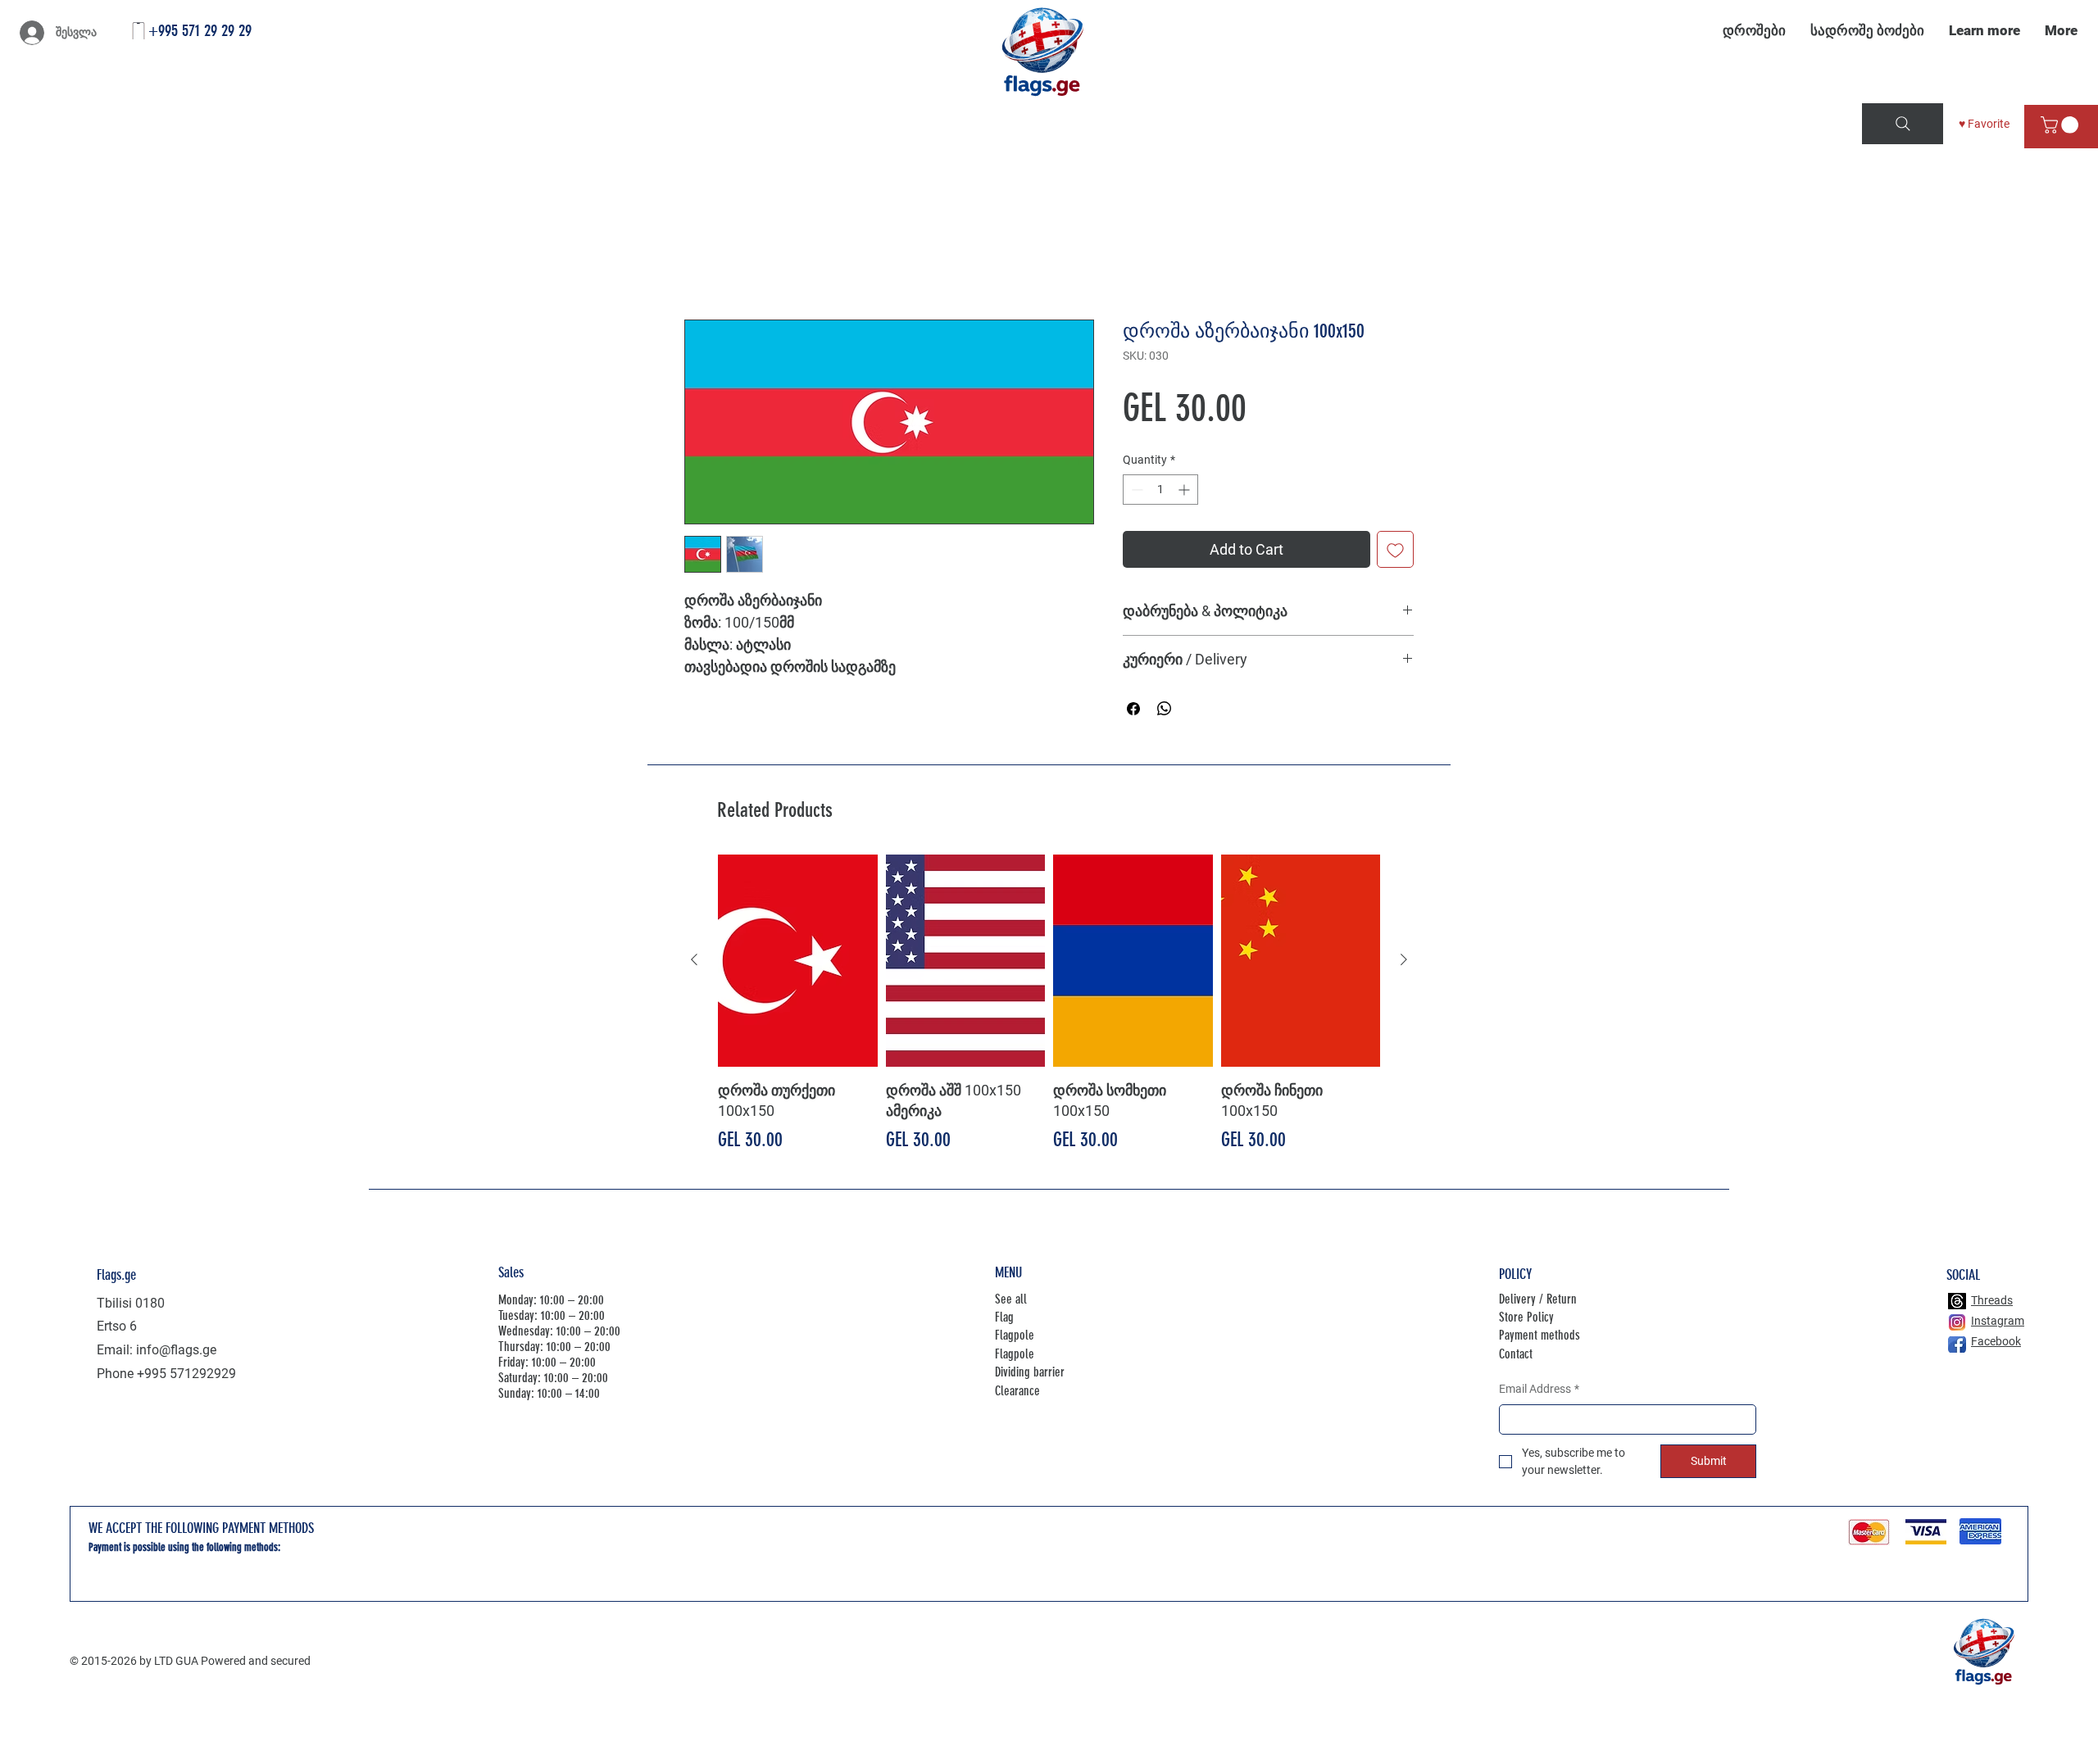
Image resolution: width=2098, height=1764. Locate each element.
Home (702, 261)
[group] (1049, 1005)
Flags (186, 1570)
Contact (1516, 1355)
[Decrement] (1135, 490)
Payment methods (1539, 1336)
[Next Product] (1404, 960)
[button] (2062, 125)
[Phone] (139, 31)
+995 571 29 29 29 (200, 30)
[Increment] (1185, 490)
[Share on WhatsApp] (1165, 710)
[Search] (1903, 124)
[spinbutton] (1160, 490)
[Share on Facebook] (1133, 710)
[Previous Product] (694, 960)
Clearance (1017, 1391)
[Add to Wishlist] (1395, 550)
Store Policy (1526, 1318)
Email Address (1539, 1390)
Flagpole (1015, 1336)
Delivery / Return (1538, 1299)
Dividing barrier (1030, 1373)
